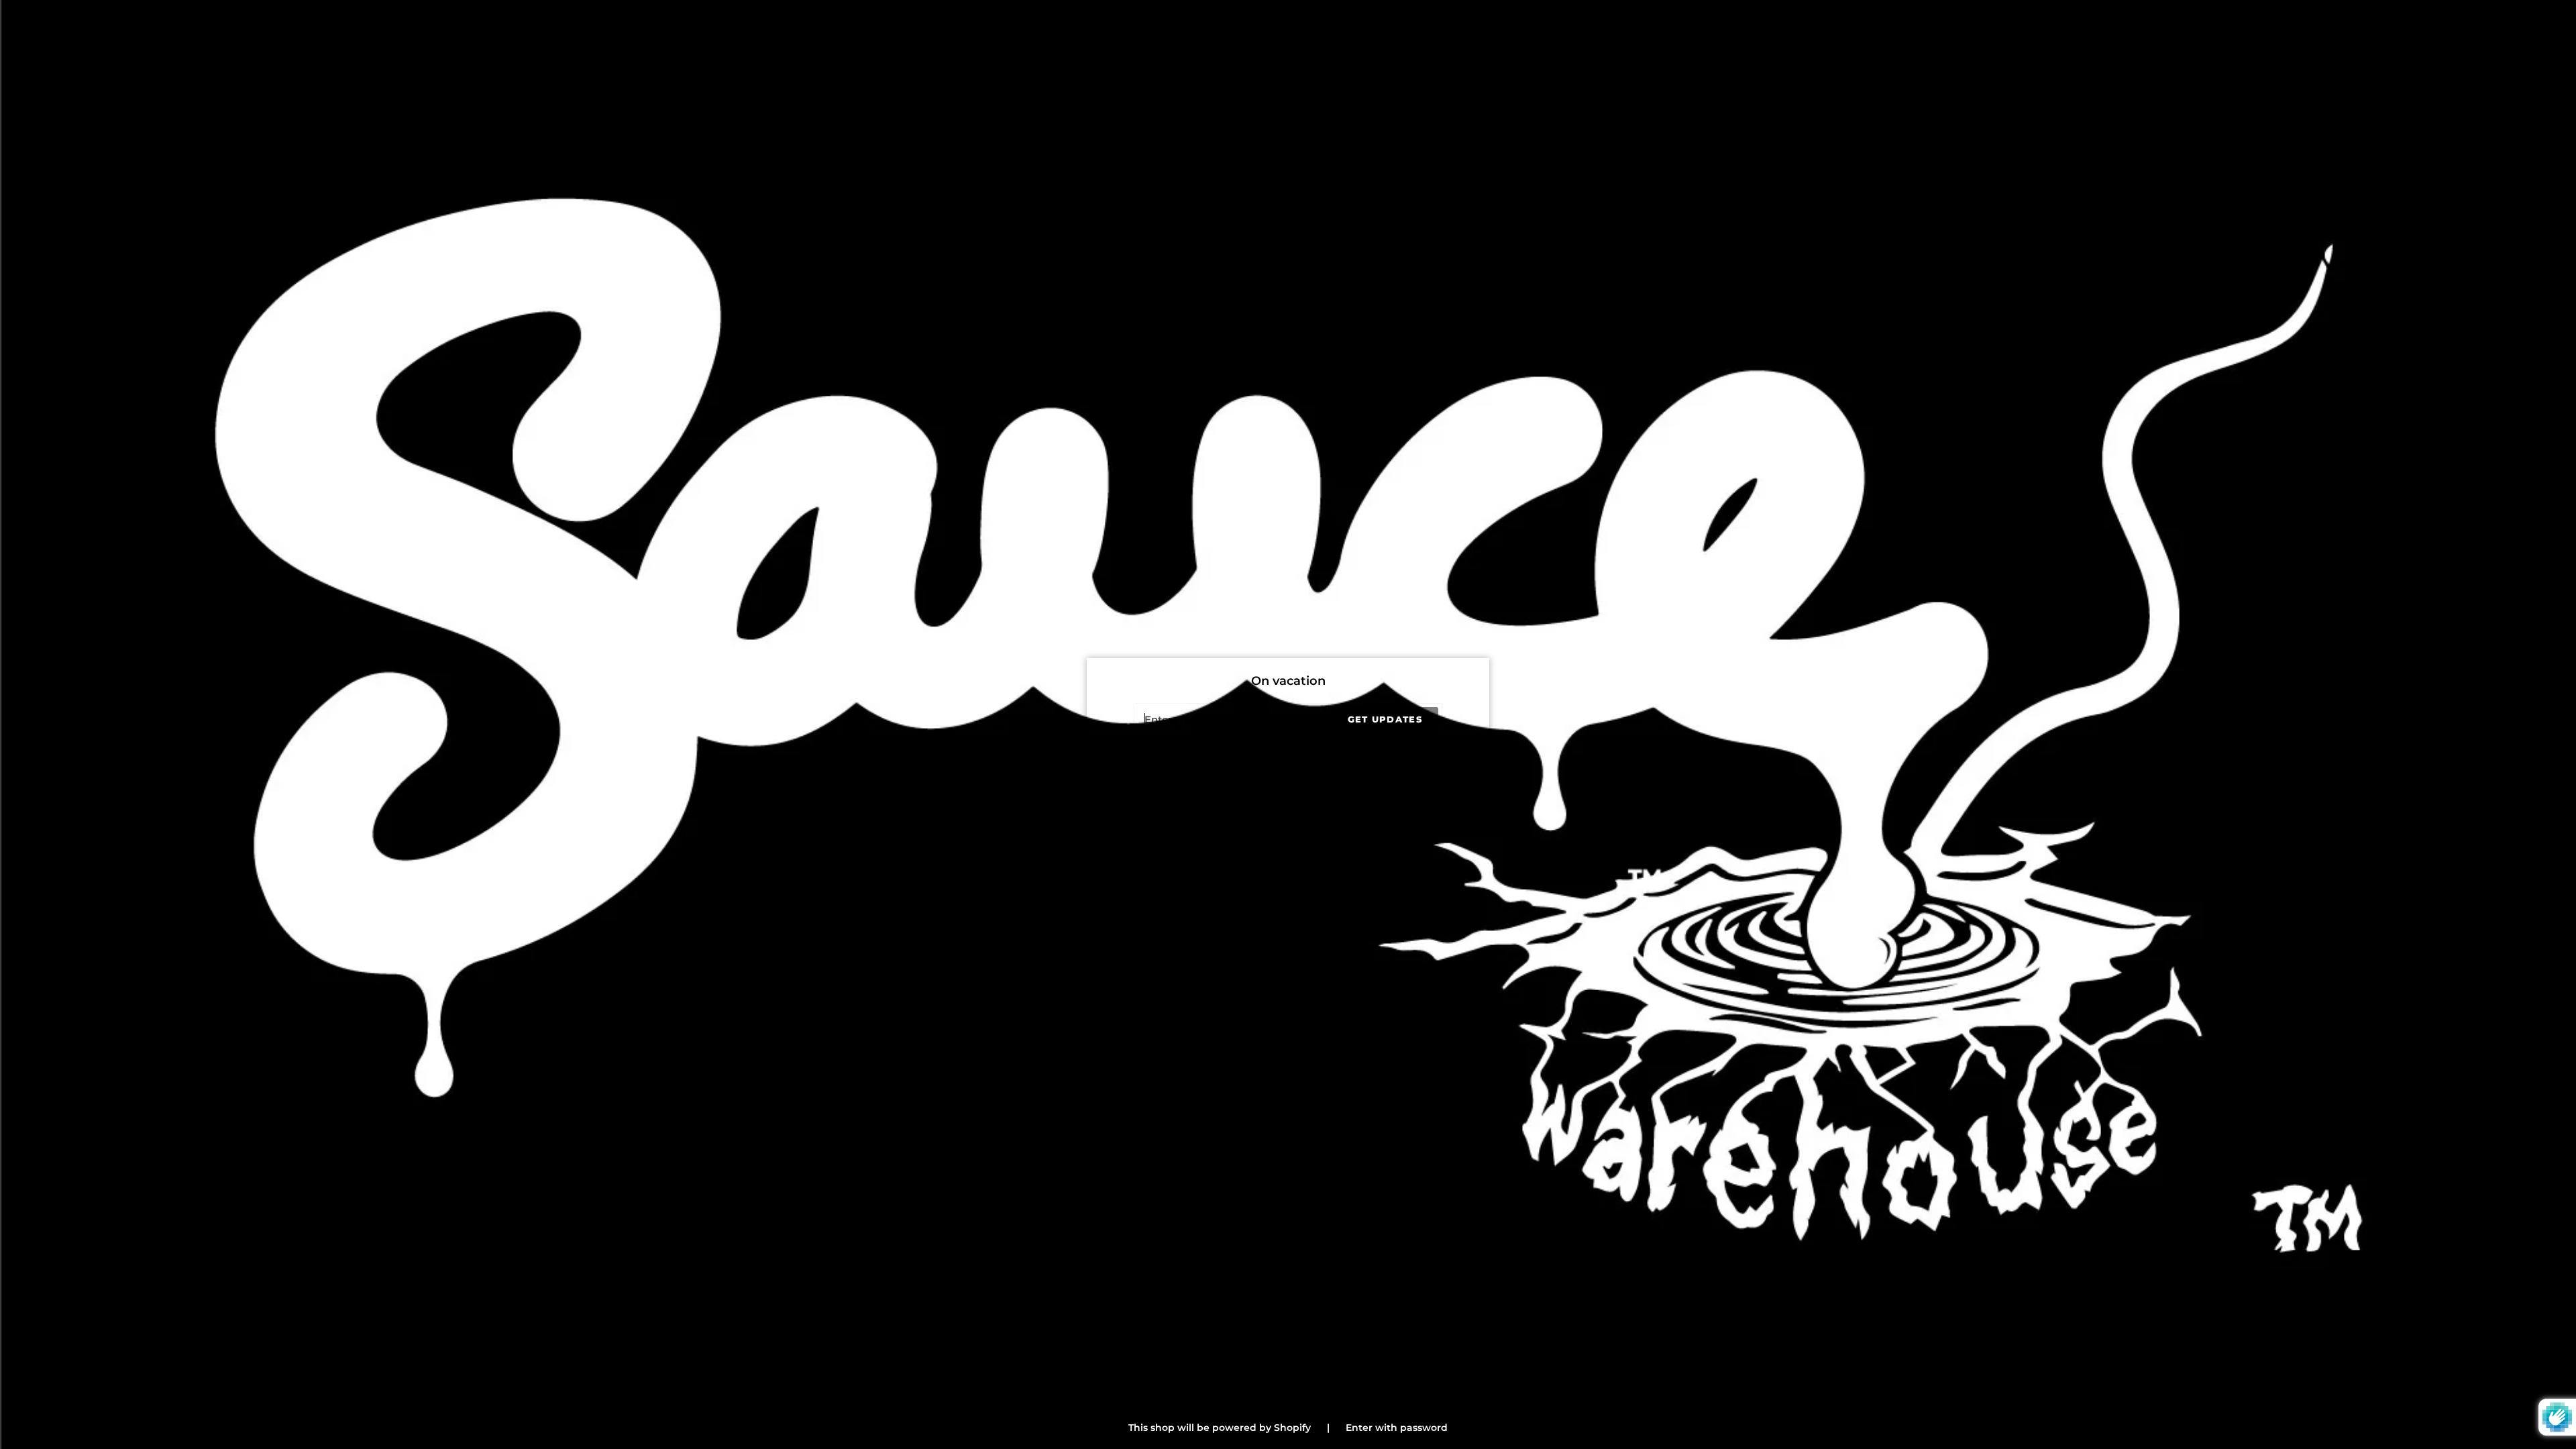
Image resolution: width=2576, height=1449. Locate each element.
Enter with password (1397, 1428)
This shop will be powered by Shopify (1221, 1428)
